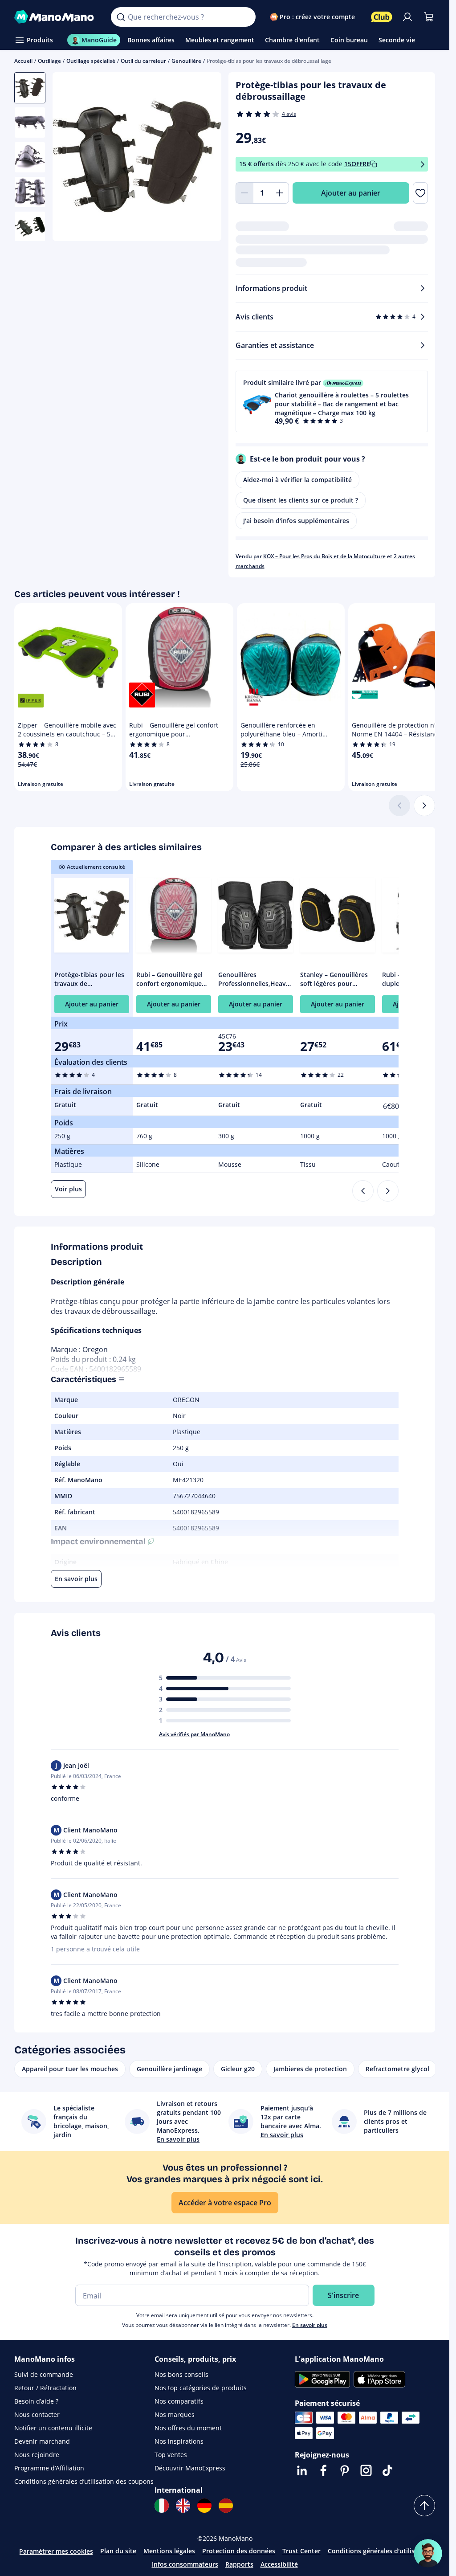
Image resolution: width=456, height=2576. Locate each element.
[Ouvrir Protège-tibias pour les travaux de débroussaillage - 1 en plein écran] (137, 157)
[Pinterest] (345, 2470)
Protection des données (239, 2551)
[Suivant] (424, 806)
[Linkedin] (302, 2470)
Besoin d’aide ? (36, 2401)
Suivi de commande (44, 2374)
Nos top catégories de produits (201, 2388)
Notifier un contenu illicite (53, 2428)
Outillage (49, 61)
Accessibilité (279, 2564)
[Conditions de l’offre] (423, 164)
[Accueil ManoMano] (55, 17)
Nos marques (175, 2414)
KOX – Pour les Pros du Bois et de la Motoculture (324, 556)
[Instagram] (366, 2470)
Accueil (23, 61)
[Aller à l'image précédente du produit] (70, 158)
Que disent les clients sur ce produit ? (301, 500)
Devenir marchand (42, 2441)
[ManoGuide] (428, 2553)
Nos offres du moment (188, 2428)
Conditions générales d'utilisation (379, 2551)
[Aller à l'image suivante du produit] (204, 158)
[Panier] (429, 17)
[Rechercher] (121, 17)
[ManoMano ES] (226, 2506)
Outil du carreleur (143, 61)
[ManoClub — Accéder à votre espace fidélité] (382, 17)
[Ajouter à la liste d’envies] (420, 193)
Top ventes (171, 2455)
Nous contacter (37, 2414)
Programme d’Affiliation (49, 2468)
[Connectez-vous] (407, 17)
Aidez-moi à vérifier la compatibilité (297, 480)
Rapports (239, 2564)
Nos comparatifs (179, 2401)
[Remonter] (424, 2506)
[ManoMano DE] (204, 2506)
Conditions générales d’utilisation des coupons (84, 2481)
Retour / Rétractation (45, 2388)
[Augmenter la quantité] (280, 193)
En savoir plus (310, 2325)
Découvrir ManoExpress (190, 2468)
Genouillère (186, 61)
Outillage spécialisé (91, 61)
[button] (332, 401)
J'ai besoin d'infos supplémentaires (296, 521)
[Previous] (363, 1191)
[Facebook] (323, 2470)
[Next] (388, 1191)
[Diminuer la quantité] (244, 193)
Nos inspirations (179, 2441)
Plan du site (118, 2551)
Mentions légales (169, 2551)
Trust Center (301, 2551)
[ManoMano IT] (162, 2506)
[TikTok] (387, 2470)
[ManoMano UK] (183, 2506)
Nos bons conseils (181, 2374)
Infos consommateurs (185, 2564)
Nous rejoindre (37, 2455)
